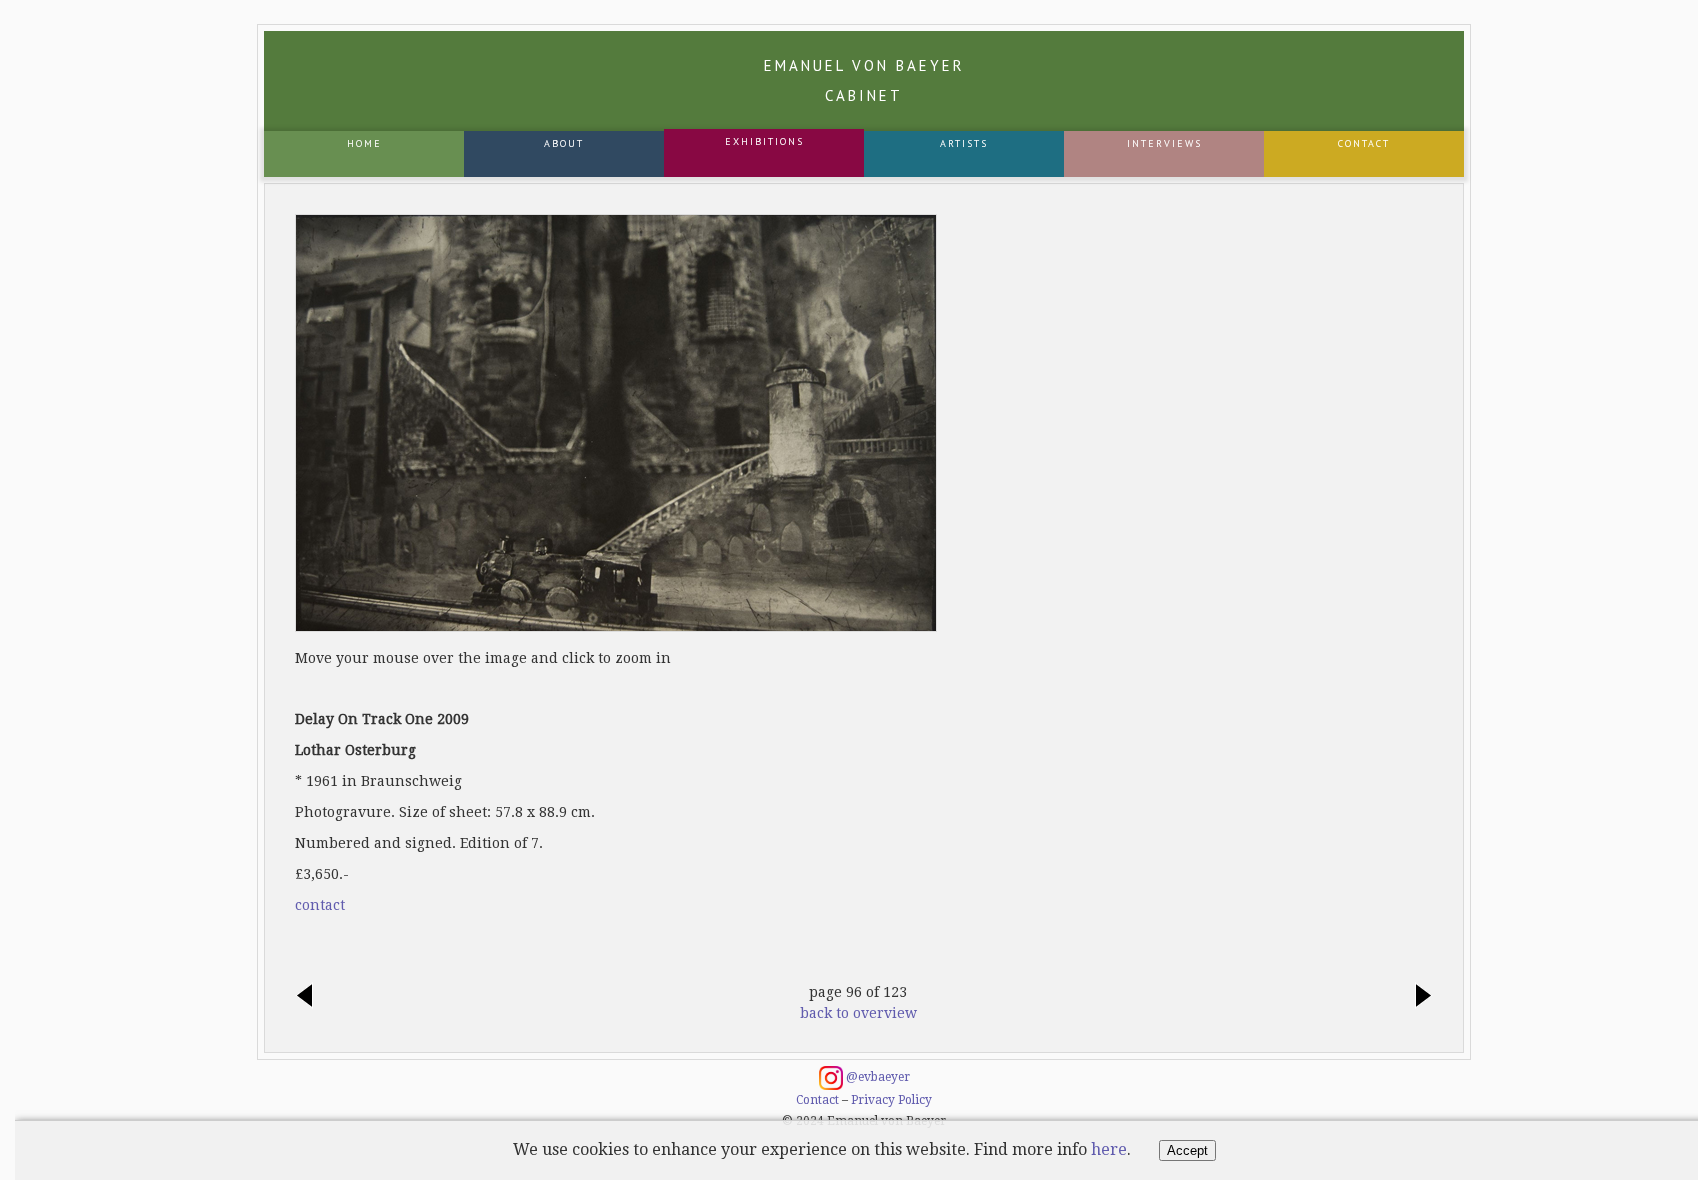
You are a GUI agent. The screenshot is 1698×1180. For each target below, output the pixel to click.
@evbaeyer (876, 1077)
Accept (1187, 1150)
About (564, 143)
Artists (964, 143)
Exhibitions (764, 141)
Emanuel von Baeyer (864, 80)
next (1418, 997)
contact (320, 905)
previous (310, 997)
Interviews (1164, 143)
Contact (1364, 143)
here (1109, 1149)
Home (364, 143)
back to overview (858, 1013)
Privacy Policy (891, 1100)
